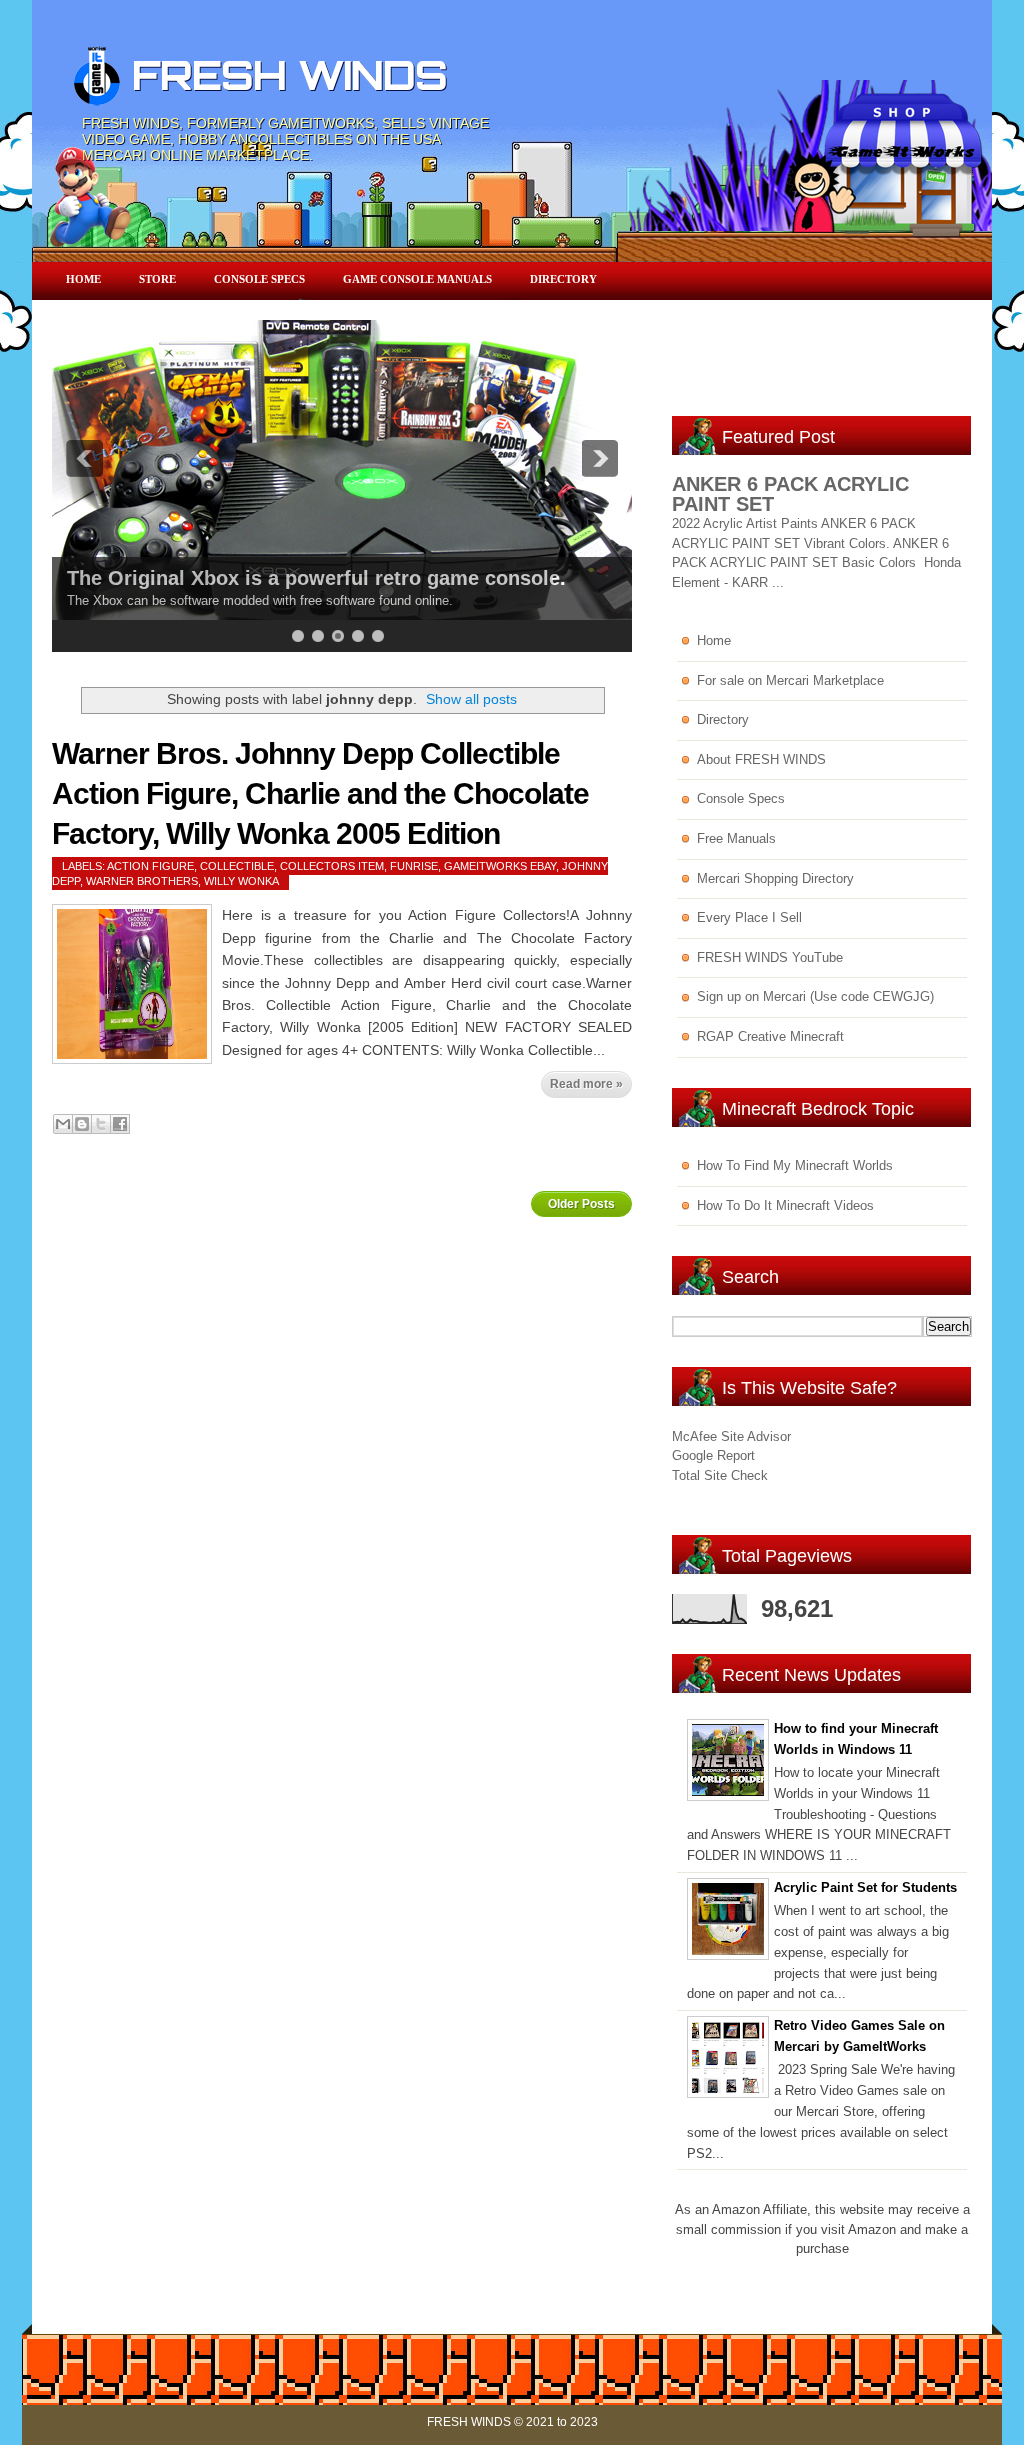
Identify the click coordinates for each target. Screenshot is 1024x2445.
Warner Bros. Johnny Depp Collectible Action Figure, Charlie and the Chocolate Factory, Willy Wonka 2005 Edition (320, 793)
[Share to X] (101, 1124)
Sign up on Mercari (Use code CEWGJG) (815, 996)
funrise (414, 866)
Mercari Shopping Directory (775, 878)
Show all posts (471, 699)
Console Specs (259, 279)
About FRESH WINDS (761, 759)
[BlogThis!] (82, 1124)
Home (83, 279)
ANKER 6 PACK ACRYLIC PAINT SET (790, 494)
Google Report (713, 1455)
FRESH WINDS (289, 75)
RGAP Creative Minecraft (770, 1036)
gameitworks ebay (500, 866)
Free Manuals (736, 838)
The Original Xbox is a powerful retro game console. (316, 578)
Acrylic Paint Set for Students (865, 1887)
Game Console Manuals (417, 279)
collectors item (332, 866)
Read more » (586, 1084)
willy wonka (241, 881)
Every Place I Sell (749, 917)
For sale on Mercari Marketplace (790, 680)
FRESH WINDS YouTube (770, 957)
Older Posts (581, 1204)
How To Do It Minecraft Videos (785, 1205)
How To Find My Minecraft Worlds (795, 1165)
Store (157, 279)
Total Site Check (720, 1475)
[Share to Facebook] (120, 1124)
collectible (237, 866)
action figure (150, 866)
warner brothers (142, 881)
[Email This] (63, 1124)
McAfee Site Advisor (731, 1436)
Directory (563, 279)
